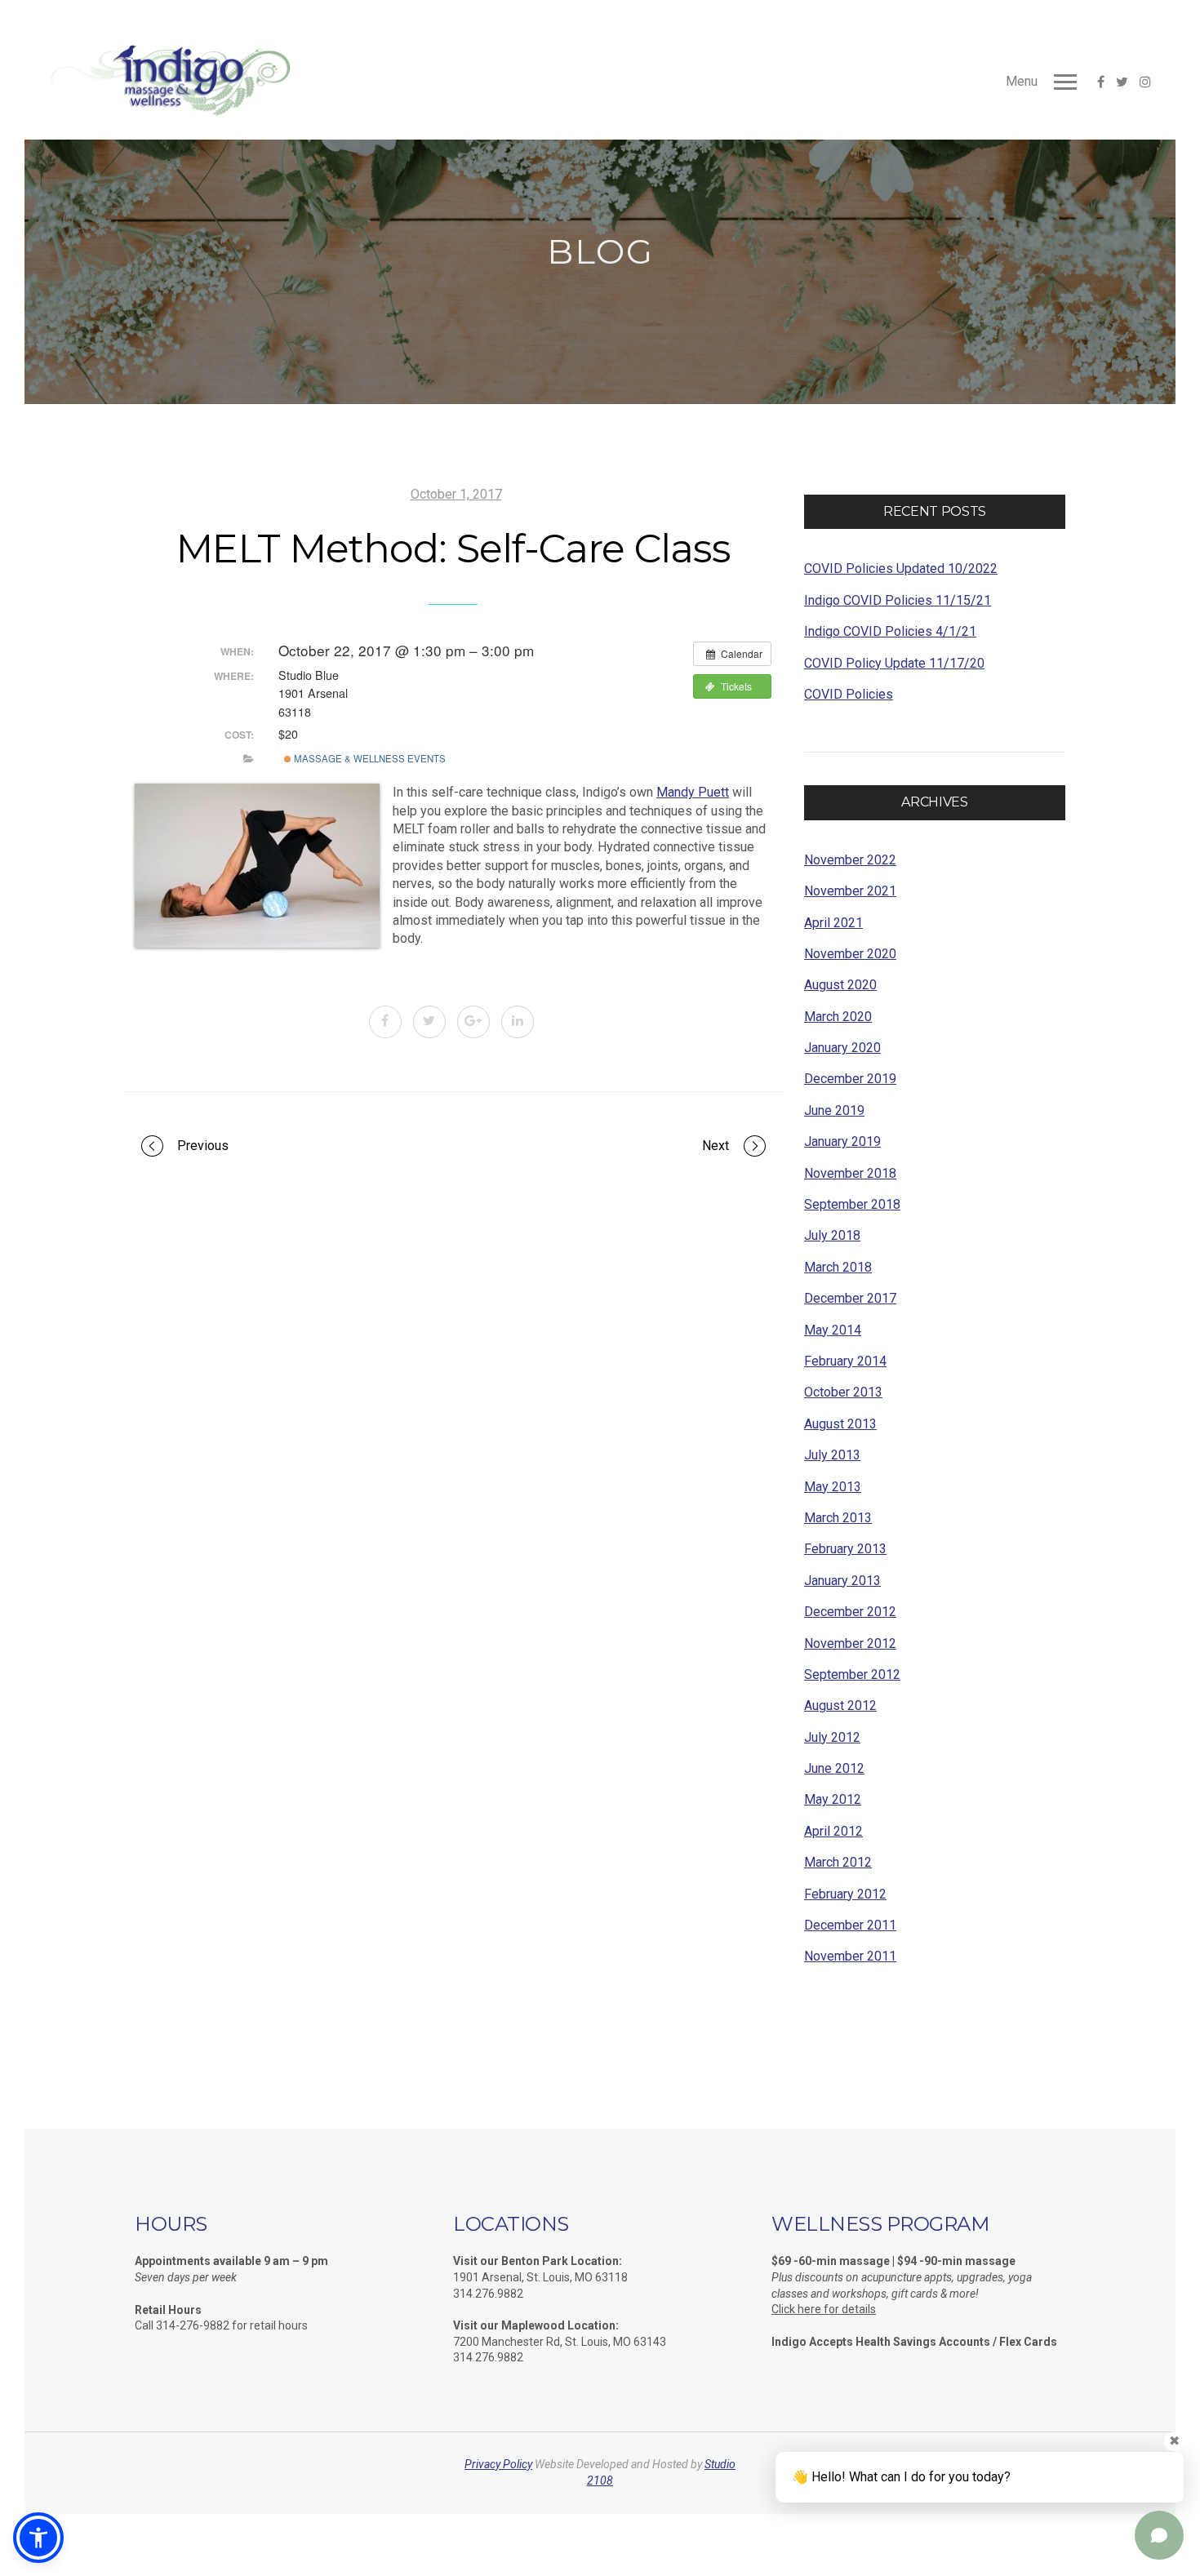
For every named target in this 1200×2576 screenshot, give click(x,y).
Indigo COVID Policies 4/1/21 (890, 631)
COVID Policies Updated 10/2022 (901, 568)
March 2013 (838, 1518)
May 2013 (833, 1487)
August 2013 (840, 1424)
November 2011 (850, 1956)
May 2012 (833, 1799)
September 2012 (852, 1674)
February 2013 (845, 1549)
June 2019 (834, 1110)
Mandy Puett (693, 792)
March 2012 (838, 1862)
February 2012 (845, 1894)
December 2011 (850, 1925)
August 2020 (840, 985)
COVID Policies (849, 694)
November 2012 (850, 1643)
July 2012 (832, 1737)
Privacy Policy (498, 2464)
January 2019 (842, 1141)
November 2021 (850, 891)
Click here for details (824, 2309)
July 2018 (832, 1235)
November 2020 (850, 954)
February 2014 (845, 1361)
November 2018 (850, 1173)
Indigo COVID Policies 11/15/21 (898, 600)
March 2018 (838, 1267)
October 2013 (843, 1392)
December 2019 (850, 1079)
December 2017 (850, 1298)
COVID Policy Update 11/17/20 (894, 663)
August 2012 (840, 1705)
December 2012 (850, 1612)
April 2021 (833, 923)
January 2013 (842, 1581)
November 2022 (850, 860)
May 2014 (833, 1330)
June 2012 (834, 1768)
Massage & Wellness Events (369, 758)
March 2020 (838, 1017)
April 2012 (833, 1831)
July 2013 (832, 1455)
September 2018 (852, 1204)
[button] (38, 2538)
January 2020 (842, 1048)
